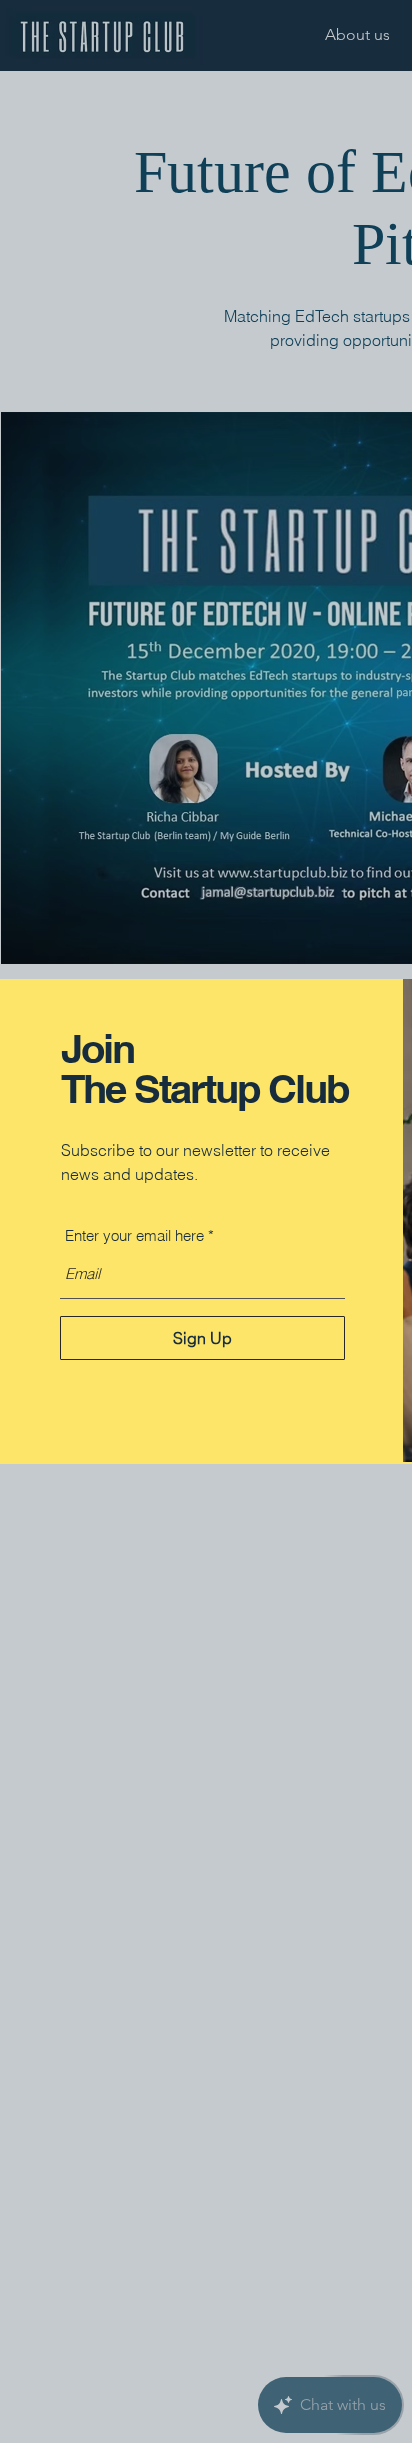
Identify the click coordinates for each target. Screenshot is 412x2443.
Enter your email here (134, 1235)
